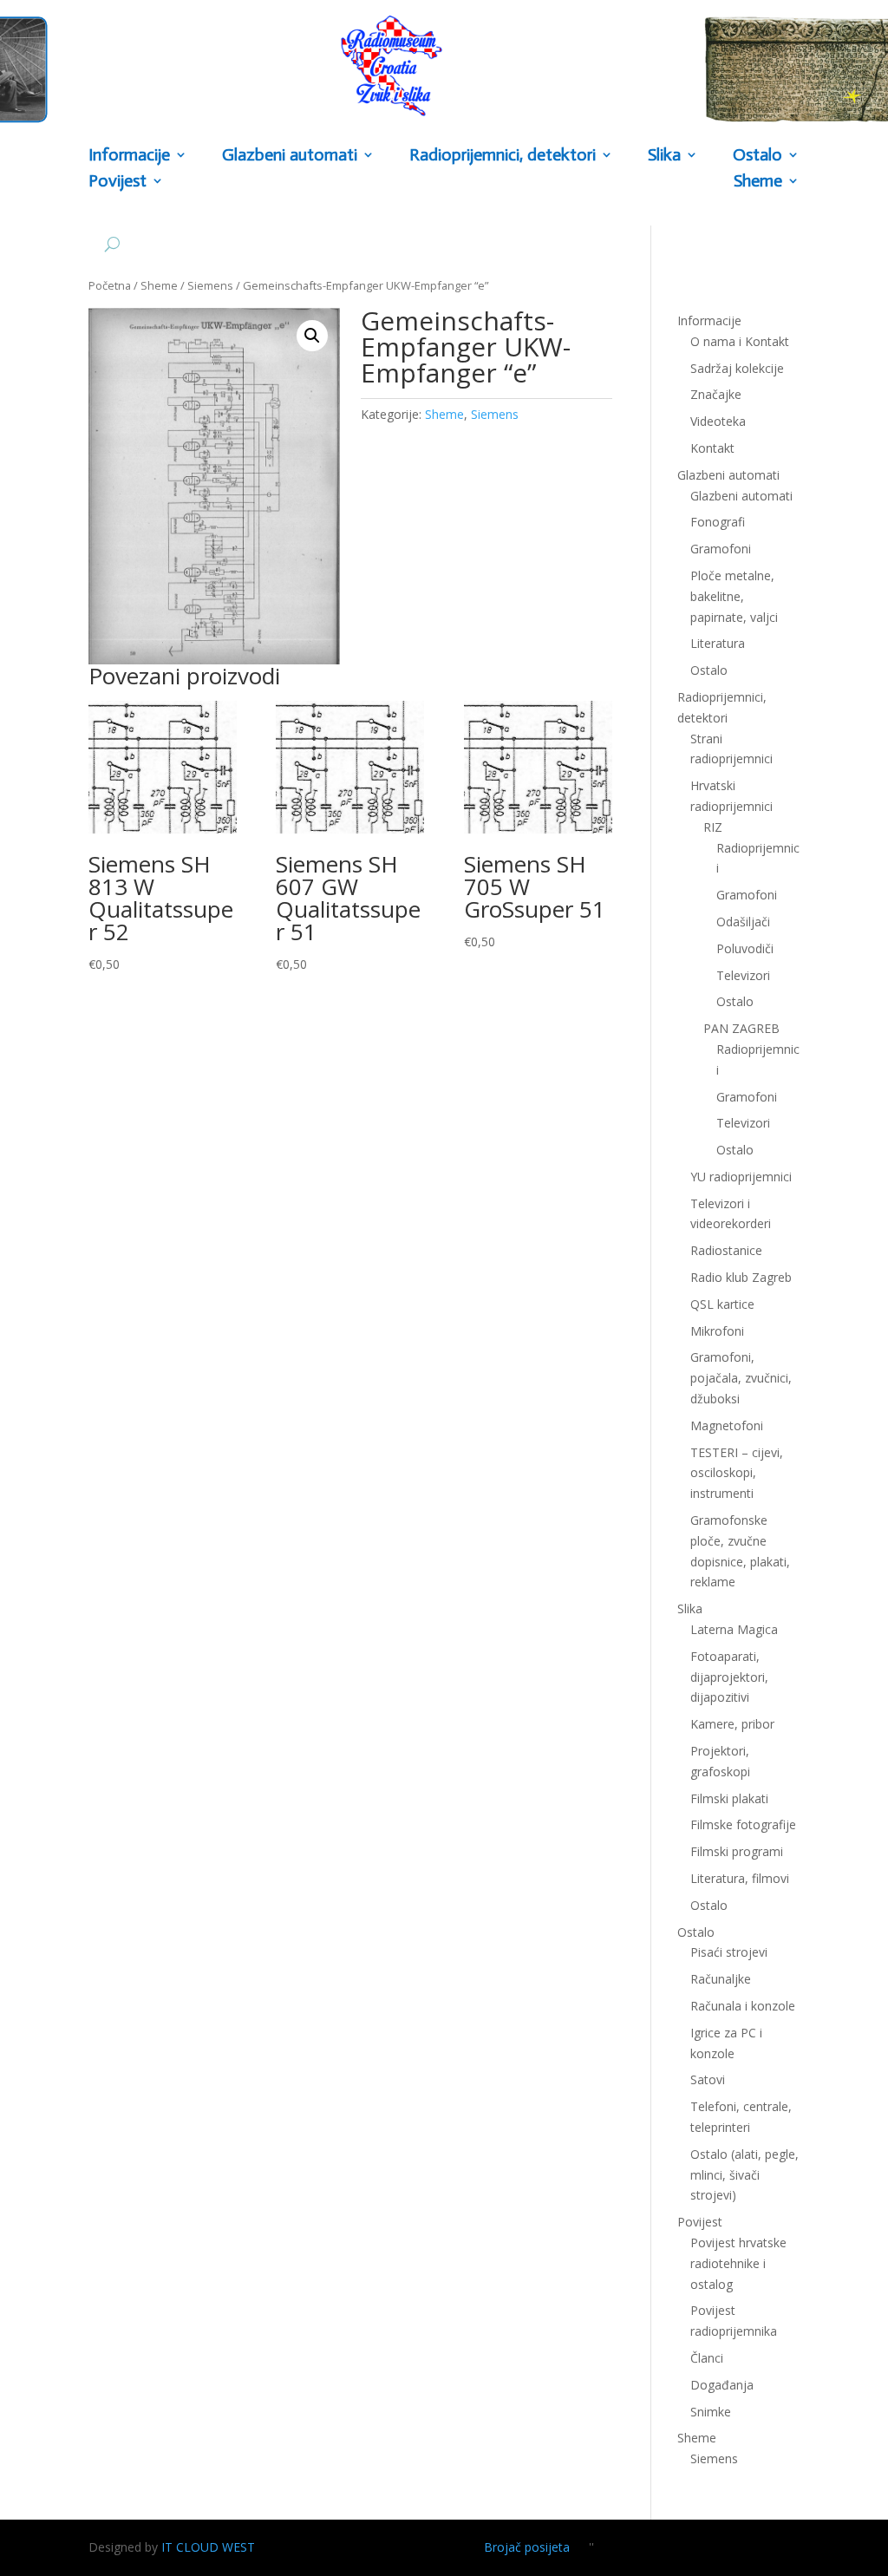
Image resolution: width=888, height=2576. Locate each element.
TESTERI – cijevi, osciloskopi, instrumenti (737, 1473)
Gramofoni (721, 549)
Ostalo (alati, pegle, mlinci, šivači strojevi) (744, 2175)
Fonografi (718, 522)
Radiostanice (726, 1250)
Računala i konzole (743, 2006)
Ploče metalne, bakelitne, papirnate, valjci (734, 596)
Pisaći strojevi (729, 1952)
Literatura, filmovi (740, 1878)
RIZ (713, 827)
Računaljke (721, 1979)
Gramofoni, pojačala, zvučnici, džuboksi (741, 1378)
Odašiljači (743, 922)
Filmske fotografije (743, 1824)
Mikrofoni (717, 1331)
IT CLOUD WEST (208, 2547)
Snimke (711, 2412)
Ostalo (735, 1001)
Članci (707, 2358)
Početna (110, 285)
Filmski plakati (729, 1798)
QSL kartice (722, 1304)
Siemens (210, 285)
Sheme (758, 183)
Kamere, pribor (732, 1724)
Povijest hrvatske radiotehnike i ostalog (738, 2263)
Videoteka (718, 421)
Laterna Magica (734, 1629)
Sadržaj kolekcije (737, 368)
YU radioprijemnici (741, 1177)
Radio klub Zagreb (741, 1277)
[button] (312, 336)
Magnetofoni (727, 1425)
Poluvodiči (745, 948)
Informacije (129, 157)
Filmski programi (737, 1851)
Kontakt (712, 448)
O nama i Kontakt (740, 341)
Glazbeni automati (741, 496)
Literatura (718, 643)
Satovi (708, 2079)
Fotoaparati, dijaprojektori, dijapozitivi (729, 1677)
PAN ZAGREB (741, 1028)
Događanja (722, 2385)
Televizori (743, 975)
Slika (664, 157)
